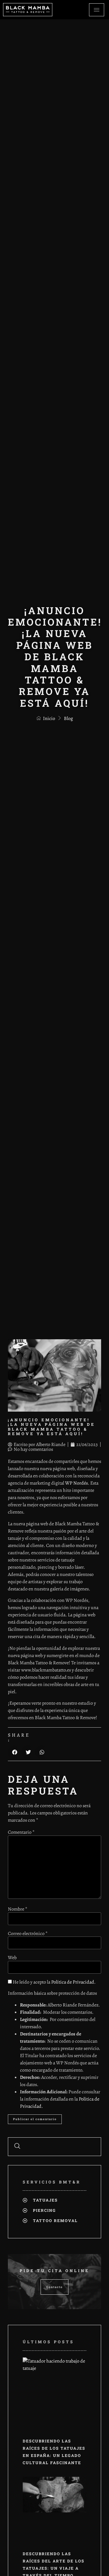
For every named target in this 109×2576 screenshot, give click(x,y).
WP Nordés (76, 1483)
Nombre (18, 1909)
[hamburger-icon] (97, 10)
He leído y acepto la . (54, 1982)
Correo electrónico (28, 1934)
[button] (15, 1752)
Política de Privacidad (73, 1982)
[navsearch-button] (17, 2147)
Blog (68, 718)
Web (12, 1958)
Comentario (21, 1832)
